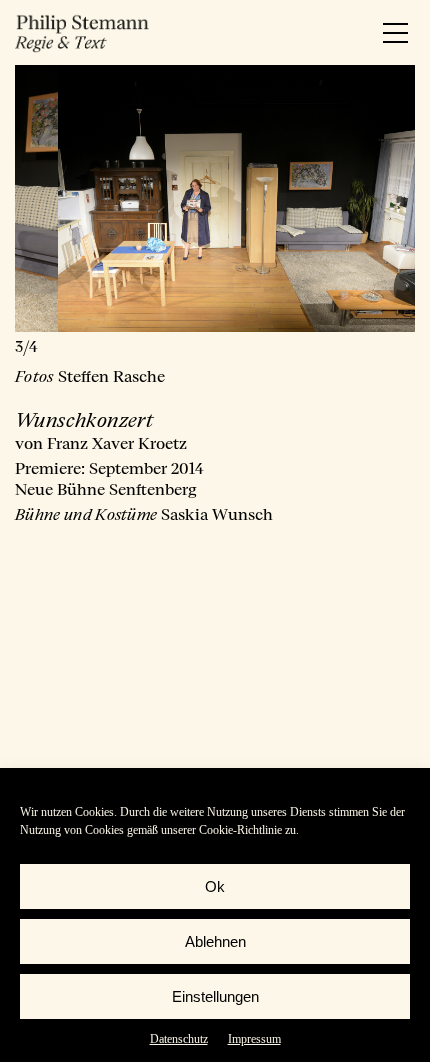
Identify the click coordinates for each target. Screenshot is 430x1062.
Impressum (254, 1039)
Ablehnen (215, 941)
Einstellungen (215, 996)
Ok (215, 886)
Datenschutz (179, 1039)
